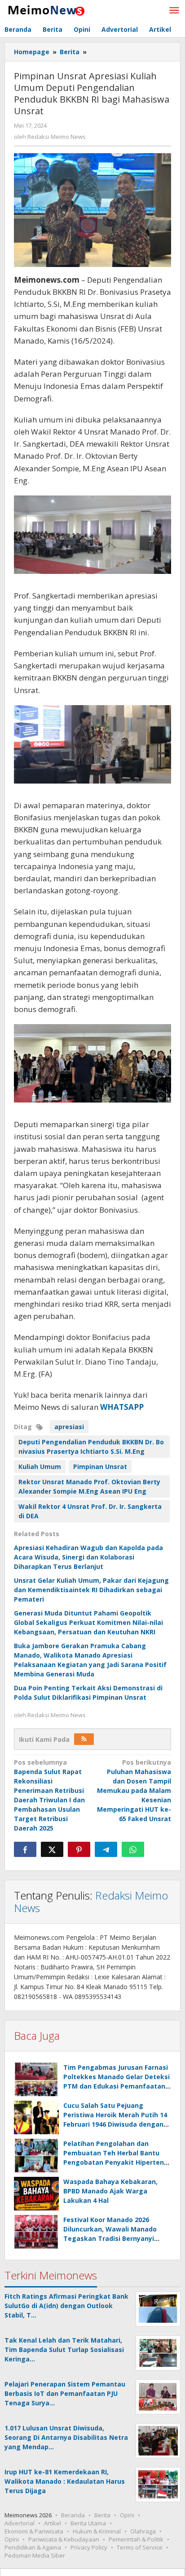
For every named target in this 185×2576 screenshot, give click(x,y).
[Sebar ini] (25, 1849)
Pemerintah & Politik (136, 2539)
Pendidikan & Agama (33, 2547)
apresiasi (69, 1427)
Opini (127, 2515)
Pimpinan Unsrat (100, 1467)
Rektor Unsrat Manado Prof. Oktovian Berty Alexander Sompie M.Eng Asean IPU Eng (89, 1486)
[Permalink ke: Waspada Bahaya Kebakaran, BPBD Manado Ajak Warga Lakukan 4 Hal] (36, 2194)
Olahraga (143, 2531)
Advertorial (20, 2523)
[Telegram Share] (106, 1849)
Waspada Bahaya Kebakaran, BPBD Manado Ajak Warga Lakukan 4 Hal (110, 2191)
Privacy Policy (89, 2547)
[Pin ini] (79, 1849)
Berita (102, 2515)
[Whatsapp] (133, 1849)
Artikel (53, 2523)
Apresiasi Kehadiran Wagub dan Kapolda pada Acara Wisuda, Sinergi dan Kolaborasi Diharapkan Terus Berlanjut (88, 1557)
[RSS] (84, 1739)
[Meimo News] (45, 10)
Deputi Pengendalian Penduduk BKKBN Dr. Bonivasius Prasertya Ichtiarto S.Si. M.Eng (91, 1447)
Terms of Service (140, 2547)
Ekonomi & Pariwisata (34, 2531)
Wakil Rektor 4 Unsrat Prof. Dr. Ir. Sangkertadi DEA (90, 1511)
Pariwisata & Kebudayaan (64, 2539)
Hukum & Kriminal (97, 2531)
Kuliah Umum (40, 1467)
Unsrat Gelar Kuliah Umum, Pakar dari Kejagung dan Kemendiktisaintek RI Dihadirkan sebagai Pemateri (91, 1590)
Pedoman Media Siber (35, 2555)
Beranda (73, 2515)
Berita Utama (88, 2523)
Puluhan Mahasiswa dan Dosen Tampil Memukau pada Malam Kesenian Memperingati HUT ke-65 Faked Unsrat (134, 1790)
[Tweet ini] (52, 1849)
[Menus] (174, 11)
